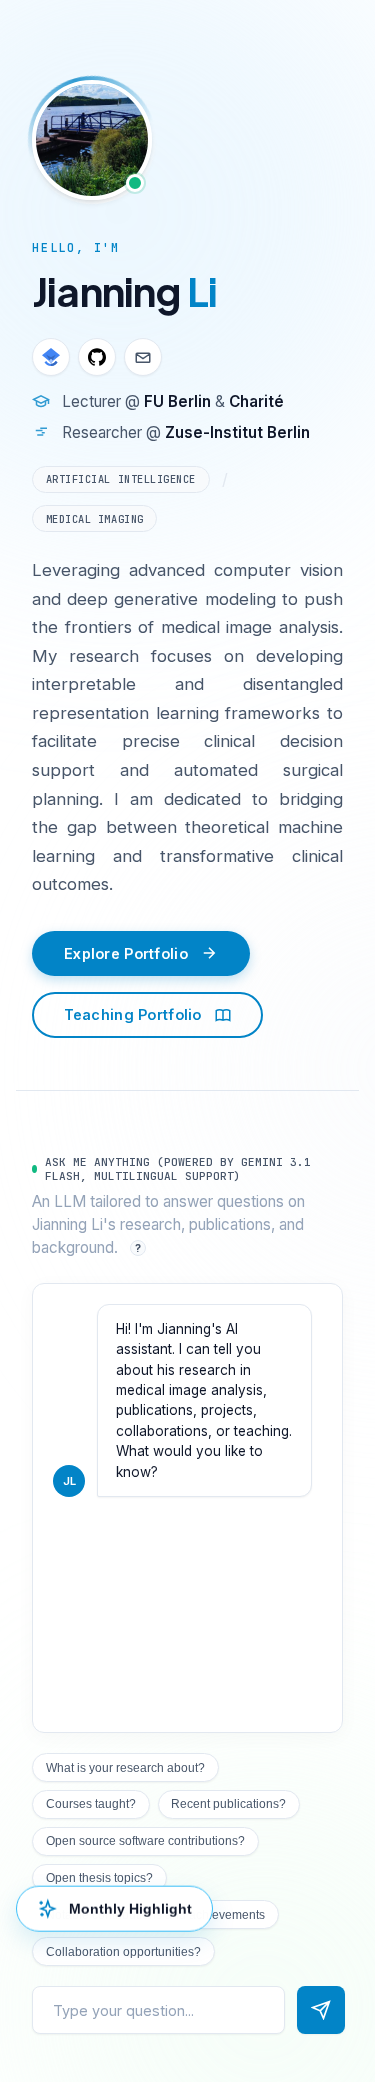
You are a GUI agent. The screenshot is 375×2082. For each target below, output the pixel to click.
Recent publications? (228, 1804)
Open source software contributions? (145, 1841)
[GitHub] (97, 357)
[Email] (143, 357)
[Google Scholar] (51, 357)
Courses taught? (91, 1804)
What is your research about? (125, 1768)
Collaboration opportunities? (123, 1952)
